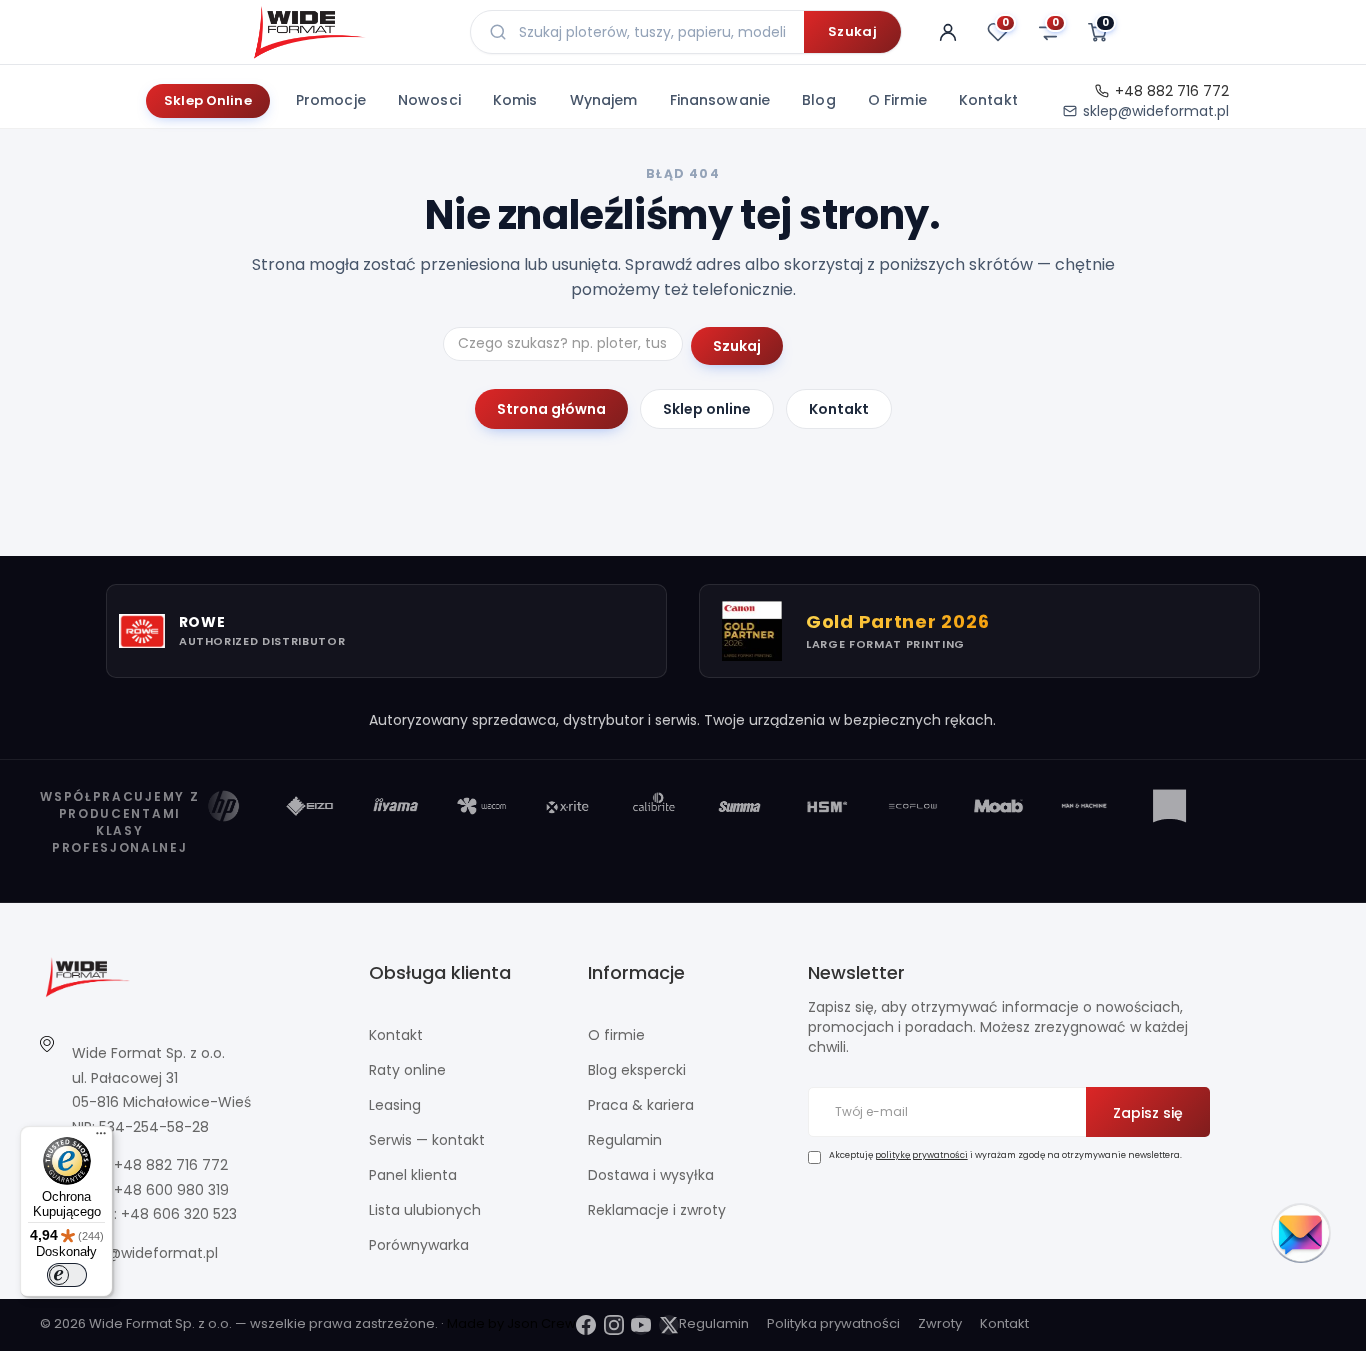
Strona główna (551, 409)
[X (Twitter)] (669, 1325)
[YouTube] (641, 1325)
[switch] (67, 1275)
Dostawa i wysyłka (651, 1175)
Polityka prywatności (833, 1323)
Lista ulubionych (425, 1210)
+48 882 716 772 (1172, 91)
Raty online (407, 1070)
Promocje (331, 100)
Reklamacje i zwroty (657, 1210)
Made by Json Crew (511, 1323)
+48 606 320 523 (179, 1214)
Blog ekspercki (637, 1070)
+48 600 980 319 (171, 1190)
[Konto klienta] (948, 32)
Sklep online (707, 409)
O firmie (897, 100)
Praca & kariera (641, 1105)
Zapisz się (1148, 1113)
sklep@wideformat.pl (1156, 111)
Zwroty (940, 1323)
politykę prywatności (921, 1155)
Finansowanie (720, 100)
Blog (819, 100)
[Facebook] (586, 1325)
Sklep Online (208, 100)
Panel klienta (413, 1175)
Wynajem (604, 100)
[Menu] (101, 1138)
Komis (515, 100)
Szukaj (852, 31)
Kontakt (988, 100)
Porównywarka (419, 1245)
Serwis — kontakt (427, 1140)
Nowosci (429, 100)
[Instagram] (614, 1325)
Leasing (395, 1105)
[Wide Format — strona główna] (346, 32)
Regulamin (625, 1140)
